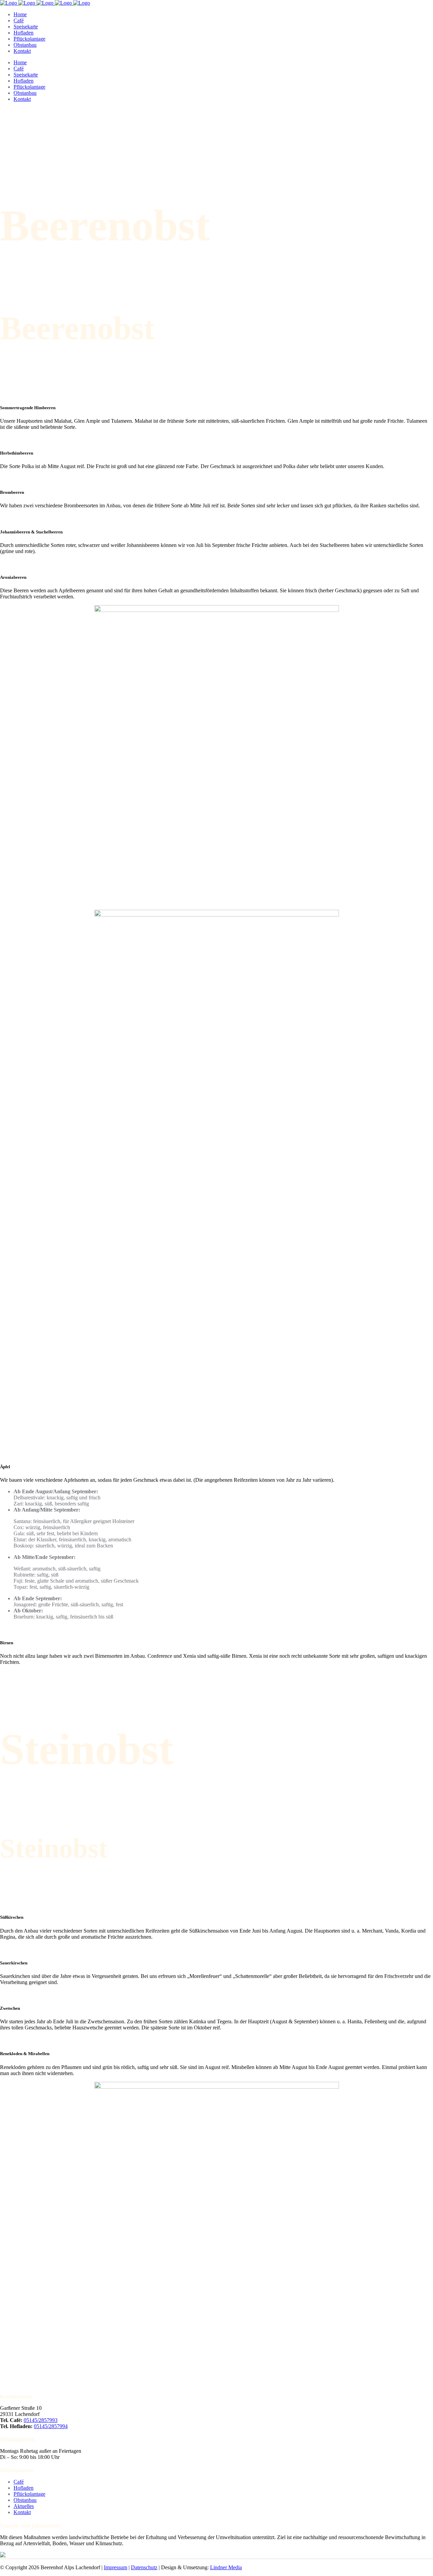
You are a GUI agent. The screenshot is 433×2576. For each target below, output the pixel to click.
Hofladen (24, 2488)
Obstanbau (25, 2500)
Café (19, 2482)
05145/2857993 (41, 2420)
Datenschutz (144, 2567)
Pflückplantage (29, 2494)
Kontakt (22, 2512)
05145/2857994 (51, 2426)
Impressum (116, 2567)
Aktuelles (24, 2506)
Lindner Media (226, 2567)
